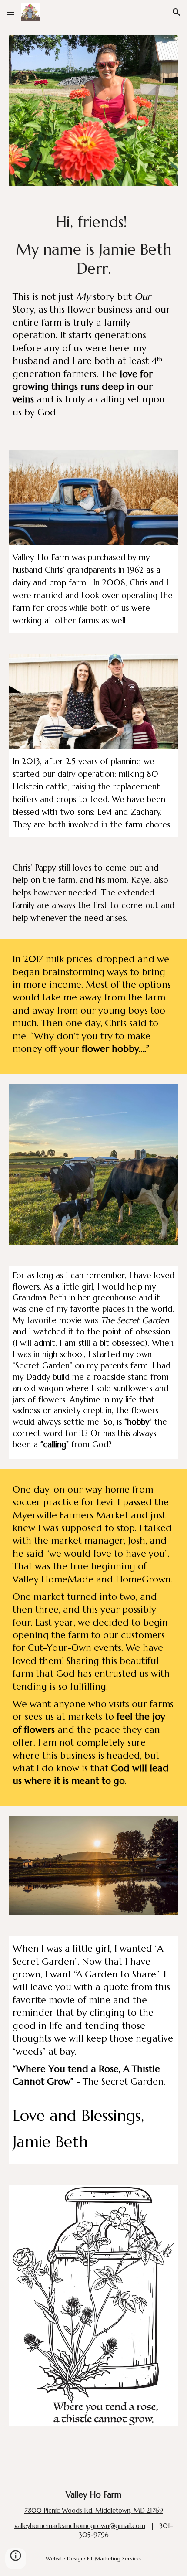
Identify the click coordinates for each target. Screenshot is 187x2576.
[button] (10, 12)
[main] (94, 245)
